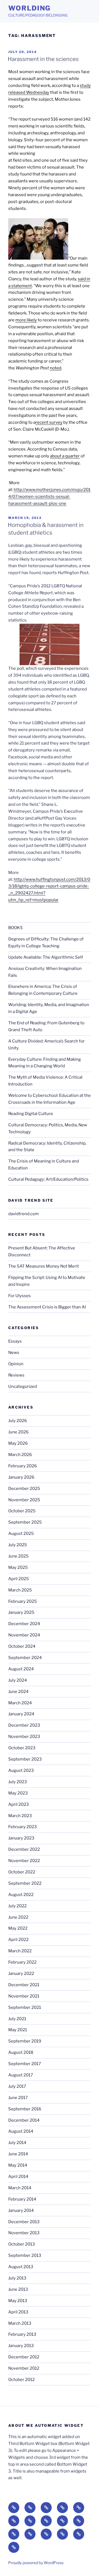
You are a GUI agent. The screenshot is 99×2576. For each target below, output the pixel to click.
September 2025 (25, 1522)
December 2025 (24, 1489)
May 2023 (18, 1793)
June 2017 (18, 2098)
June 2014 (18, 2154)
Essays (15, 1341)
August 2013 (21, 2267)
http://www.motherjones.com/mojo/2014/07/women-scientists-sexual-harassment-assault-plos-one (49, 497)
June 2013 (18, 2289)
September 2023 (25, 1759)
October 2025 (22, 1511)
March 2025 (20, 1590)
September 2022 (25, 1883)
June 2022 (18, 1917)
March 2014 (20, 2188)
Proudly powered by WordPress (36, 2563)
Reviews (16, 1375)
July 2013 (17, 2278)
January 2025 (21, 1612)
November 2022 (24, 1861)
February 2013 (22, 2334)
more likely (26, 320)
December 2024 (24, 1624)
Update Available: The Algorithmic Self (46, 957)
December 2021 (24, 1985)
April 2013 (18, 2312)
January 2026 (21, 1477)
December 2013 (24, 2222)
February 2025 (23, 1601)
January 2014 (21, 2210)
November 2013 (24, 2233)
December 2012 (24, 2357)
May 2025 (18, 1567)
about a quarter (65, 456)
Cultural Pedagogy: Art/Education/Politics (48, 1179)
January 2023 (21, 1838)
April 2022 (18, 1940)
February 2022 (22, 1962)
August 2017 (21, 2075)
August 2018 (21, 2052)
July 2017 (17, 2086)
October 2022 (22, 1872)
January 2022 (21, 1974)
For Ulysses (20, 1296)
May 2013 (18, 2301)
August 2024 (21, 1669)
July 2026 (18, 1421)
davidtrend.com (24, 1214)
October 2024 (22, 1646)
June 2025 (18, 1556)
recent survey (49, 422)
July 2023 (18, 1782)
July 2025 (18, 1545)
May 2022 (18, 1928)
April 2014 (18, 2177)
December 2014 (24, 2120)
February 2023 (23, 1827)
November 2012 (24, 2368)
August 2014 (21, 2131)
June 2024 (18, 1692)
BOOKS (16, 928)
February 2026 (23, 1466)
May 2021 (18, 2030)
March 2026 (20, 1455)
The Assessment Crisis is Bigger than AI (47, 1307)
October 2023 (22, 1748)
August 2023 (21, 1770)
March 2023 (20, 1816)
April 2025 (19, 1579)
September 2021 (25, 2007)
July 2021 (17, 2019)
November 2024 (24, 1635)
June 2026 (18, 1432)
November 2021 (24, 1996)
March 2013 (20, 2323)
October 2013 (22, 2244)
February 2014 (22, 2199)
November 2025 (24, 1500)
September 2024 (25, 1658)
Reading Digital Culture (31, 1114)
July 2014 (17, 2143)
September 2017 (25, 2064)
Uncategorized (23, 1386)
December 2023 (24, 1725)
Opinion (16, 1364)
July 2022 (17, 1906)
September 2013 (25, 2255)
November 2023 (24, 1737)
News (14, 1353)
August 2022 (21, 1895)
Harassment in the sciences (43, 59)
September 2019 (25, 2041)
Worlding (29, 8)
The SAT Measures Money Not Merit (44, 1266)
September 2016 (25, 2109)
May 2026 (18, 1443)
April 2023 (19, 1804)
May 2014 (18, 2165)
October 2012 (21, 2380)
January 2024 (21, 1714)
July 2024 (18, 1680)
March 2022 (20, 1951)
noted (56, 368)
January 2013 (21, 2346)
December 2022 (24, 1849)
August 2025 (21, 1534)
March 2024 (20, 1703)
